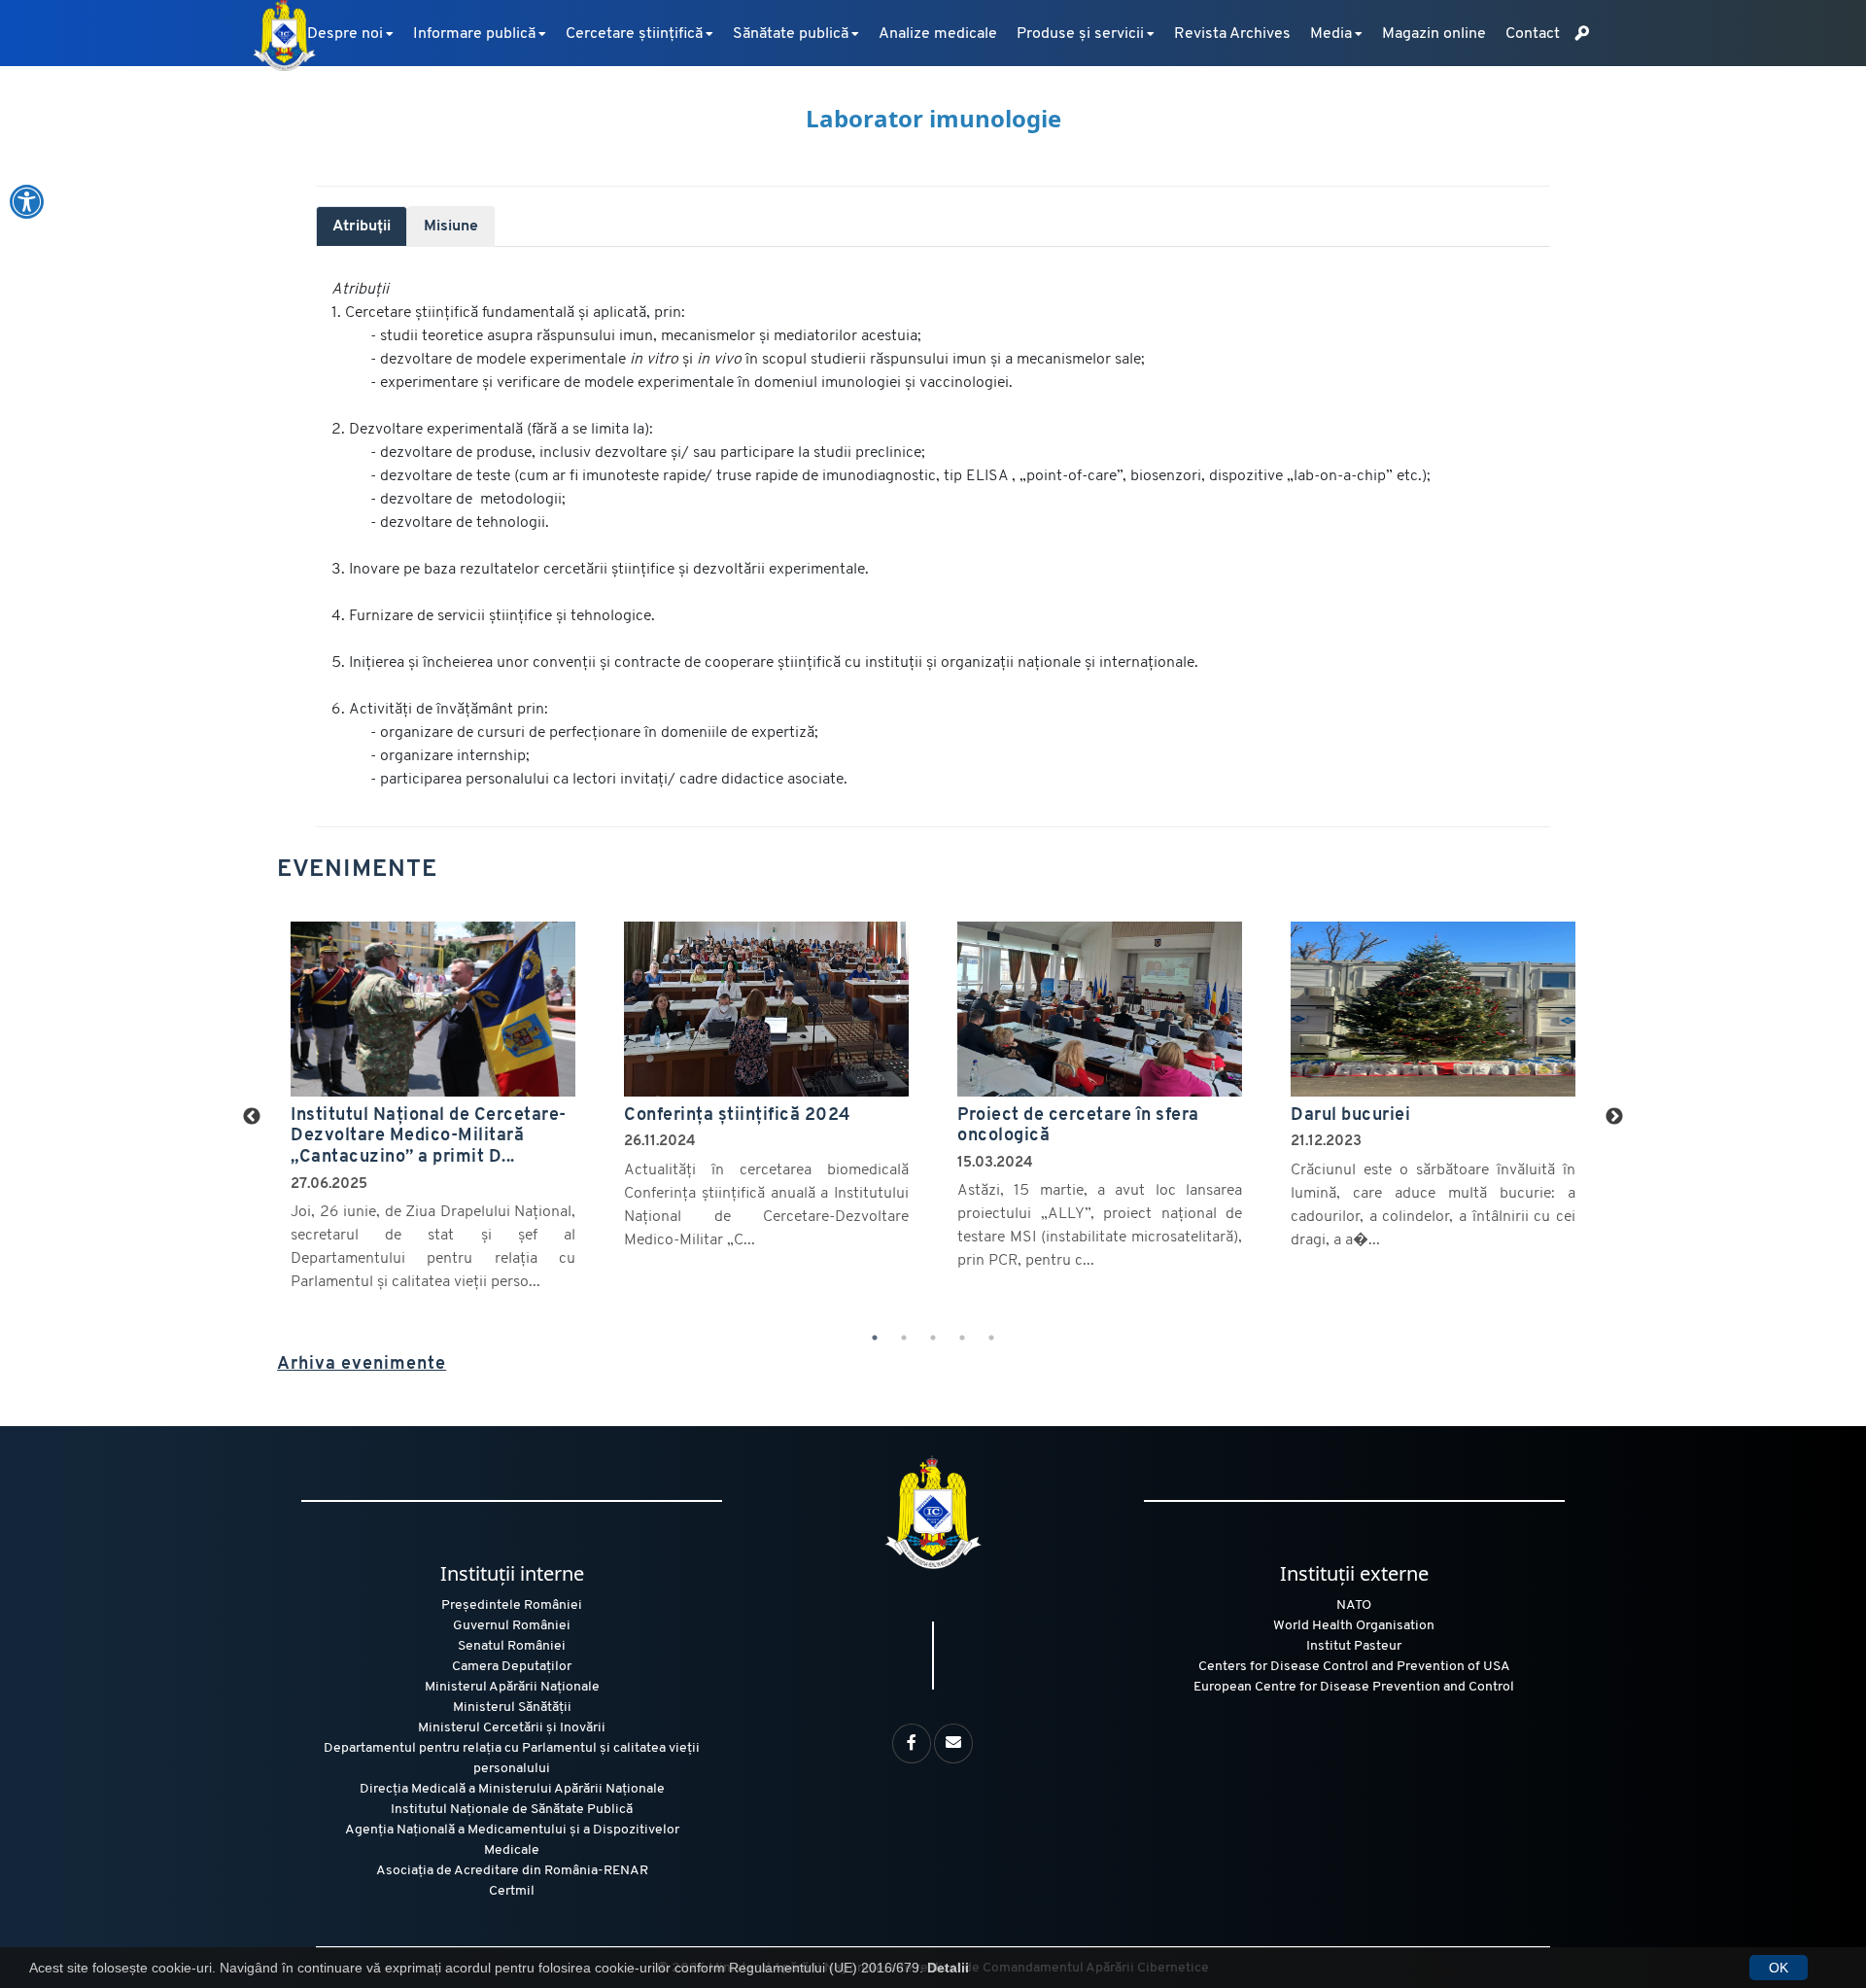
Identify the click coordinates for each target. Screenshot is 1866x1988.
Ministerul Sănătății (512, 1708)
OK (1779, 1968)
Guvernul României (512, 1626)
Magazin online (1434, 34)
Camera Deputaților (512, 1667)
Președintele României (512, 1605)
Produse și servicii (1080, 34)
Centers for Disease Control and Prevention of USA (1354, 1667)
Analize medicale (938, 34)
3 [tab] (933, 1338)
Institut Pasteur (1354, 1646)
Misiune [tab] (451, 227)
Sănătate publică (791, 34)
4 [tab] (962, 1338)
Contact (1533, 34)
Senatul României (512, 1646)
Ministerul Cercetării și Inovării (512, 1728)
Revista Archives (1232, 34)
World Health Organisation (1354, 1626)
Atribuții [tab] (362, 227)
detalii (287, 924)
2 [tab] (904, 1338)
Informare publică (474, 34)
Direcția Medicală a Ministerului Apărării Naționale (512, 1789)
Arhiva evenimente (362, 1364)
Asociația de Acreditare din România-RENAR (512, 1871)
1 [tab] (875, 1338)
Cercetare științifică (634, 34)
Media (1331, 34)
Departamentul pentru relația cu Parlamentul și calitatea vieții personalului (512, 1759)
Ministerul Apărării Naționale (512, 1687)
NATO (1354, 1605)
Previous (252, 1117)
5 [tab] (991, 1338)
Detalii (948, 1968)
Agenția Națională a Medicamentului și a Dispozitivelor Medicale (512, 1840)
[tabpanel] (933, 535)
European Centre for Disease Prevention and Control (1354, 1687)
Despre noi (345, 34)
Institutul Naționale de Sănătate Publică (512, 1810)
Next (1614, 1117)
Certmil (512, 1891)
